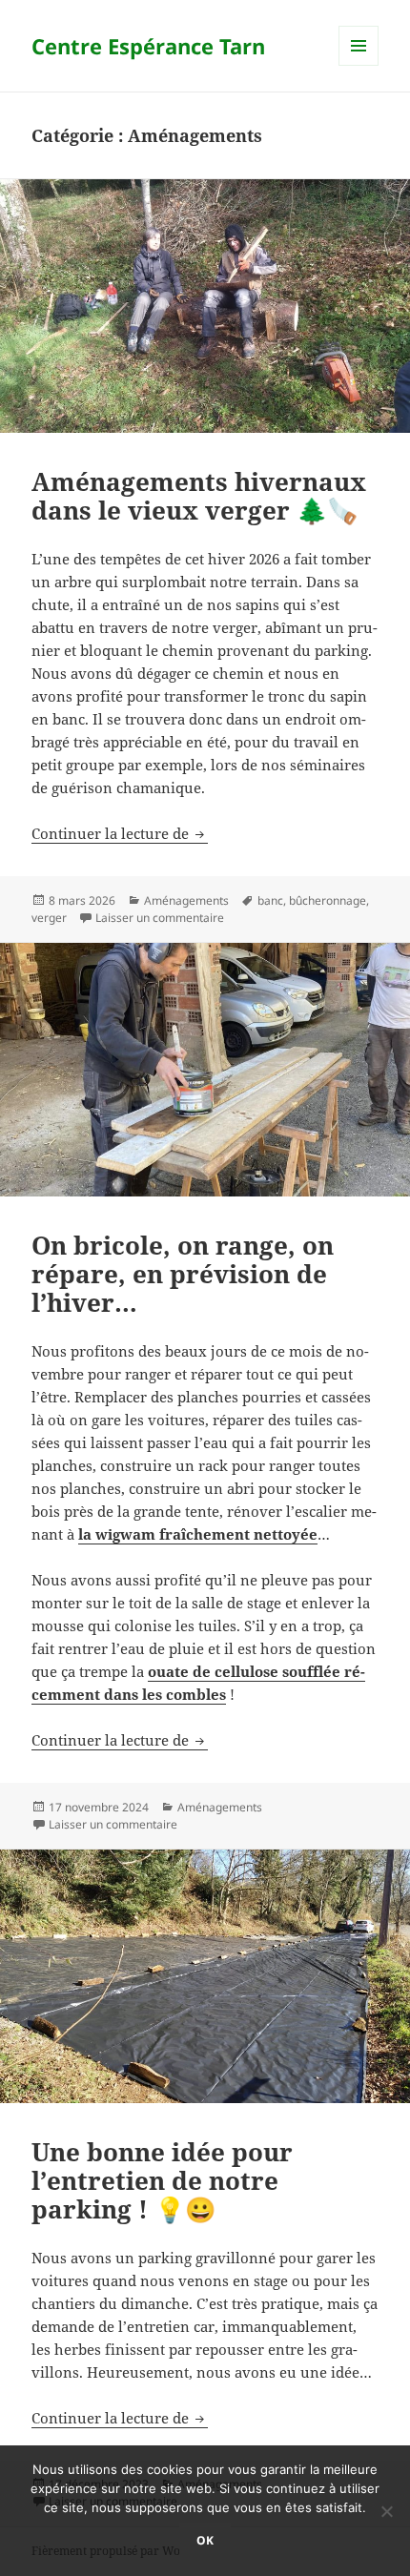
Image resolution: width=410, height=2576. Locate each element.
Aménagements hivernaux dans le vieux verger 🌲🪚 (199, 496)
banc (270, 900)
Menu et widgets (359, 65)
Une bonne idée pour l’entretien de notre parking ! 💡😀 (162, 2180)
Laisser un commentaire (160, 918)
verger (49, 918)
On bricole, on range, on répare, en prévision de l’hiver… (183, 1274)
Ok (205, 2540)
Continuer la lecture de (120, 833)
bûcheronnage (328, 900)
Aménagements (186, 900)
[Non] (386, 2511)
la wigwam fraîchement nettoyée (198, 1534)
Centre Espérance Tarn (148, 46)
